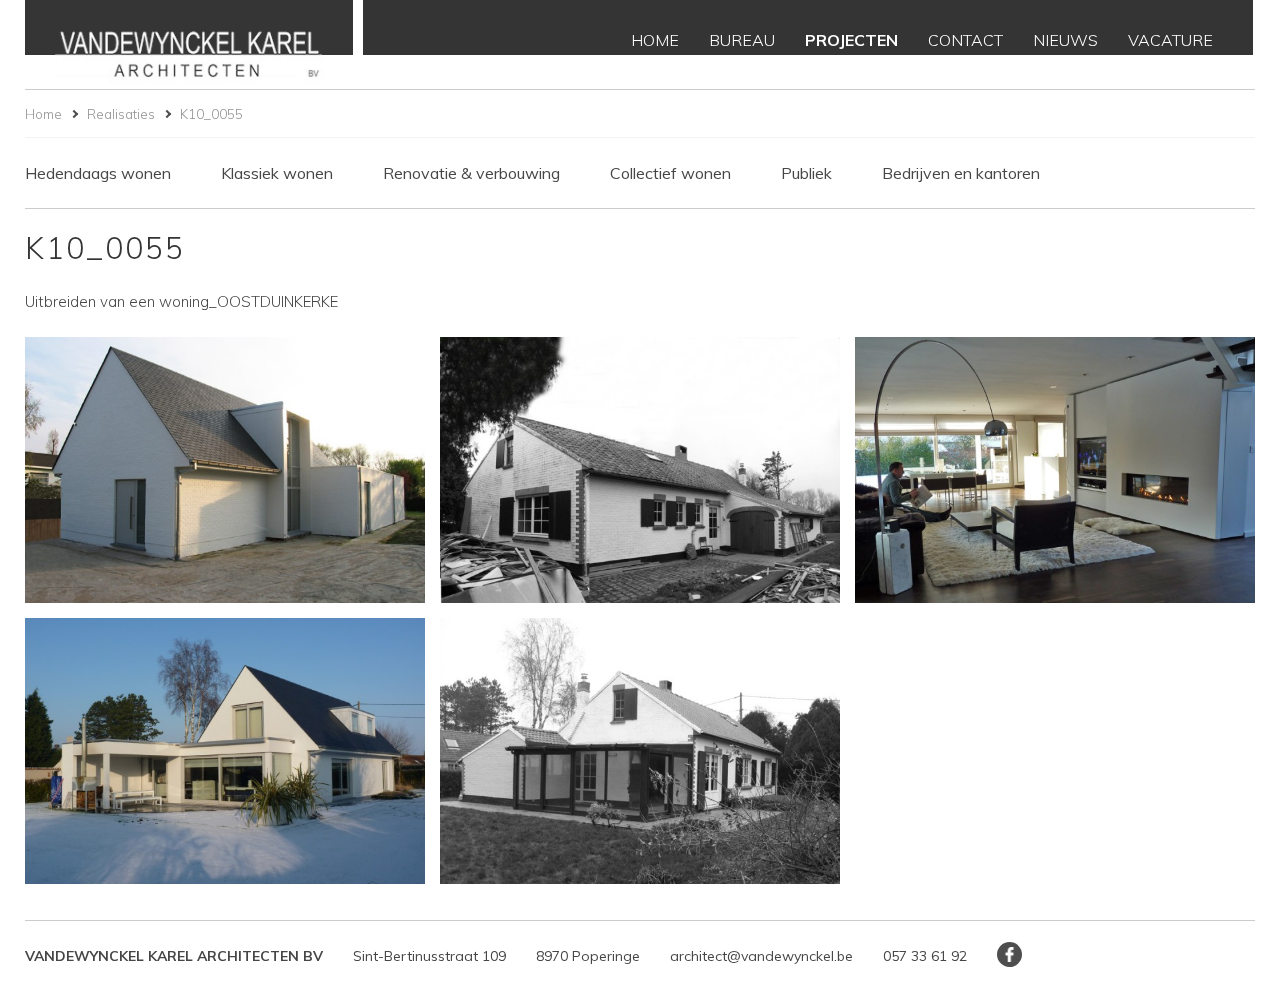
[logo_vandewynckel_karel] (189, 45)
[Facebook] (1009, 954)
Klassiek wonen (277, 173)
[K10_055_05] (640, 751)
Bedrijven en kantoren (961, 173)
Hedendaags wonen (98, 173)
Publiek (806, 173)
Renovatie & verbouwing (471, 173)
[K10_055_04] (225, 751)
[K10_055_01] (225, 470)
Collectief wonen (670, 173)
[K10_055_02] (640, 470)
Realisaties (121, 113)
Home (43, 113)
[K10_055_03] (1055, 470)
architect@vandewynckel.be (761, 956)
